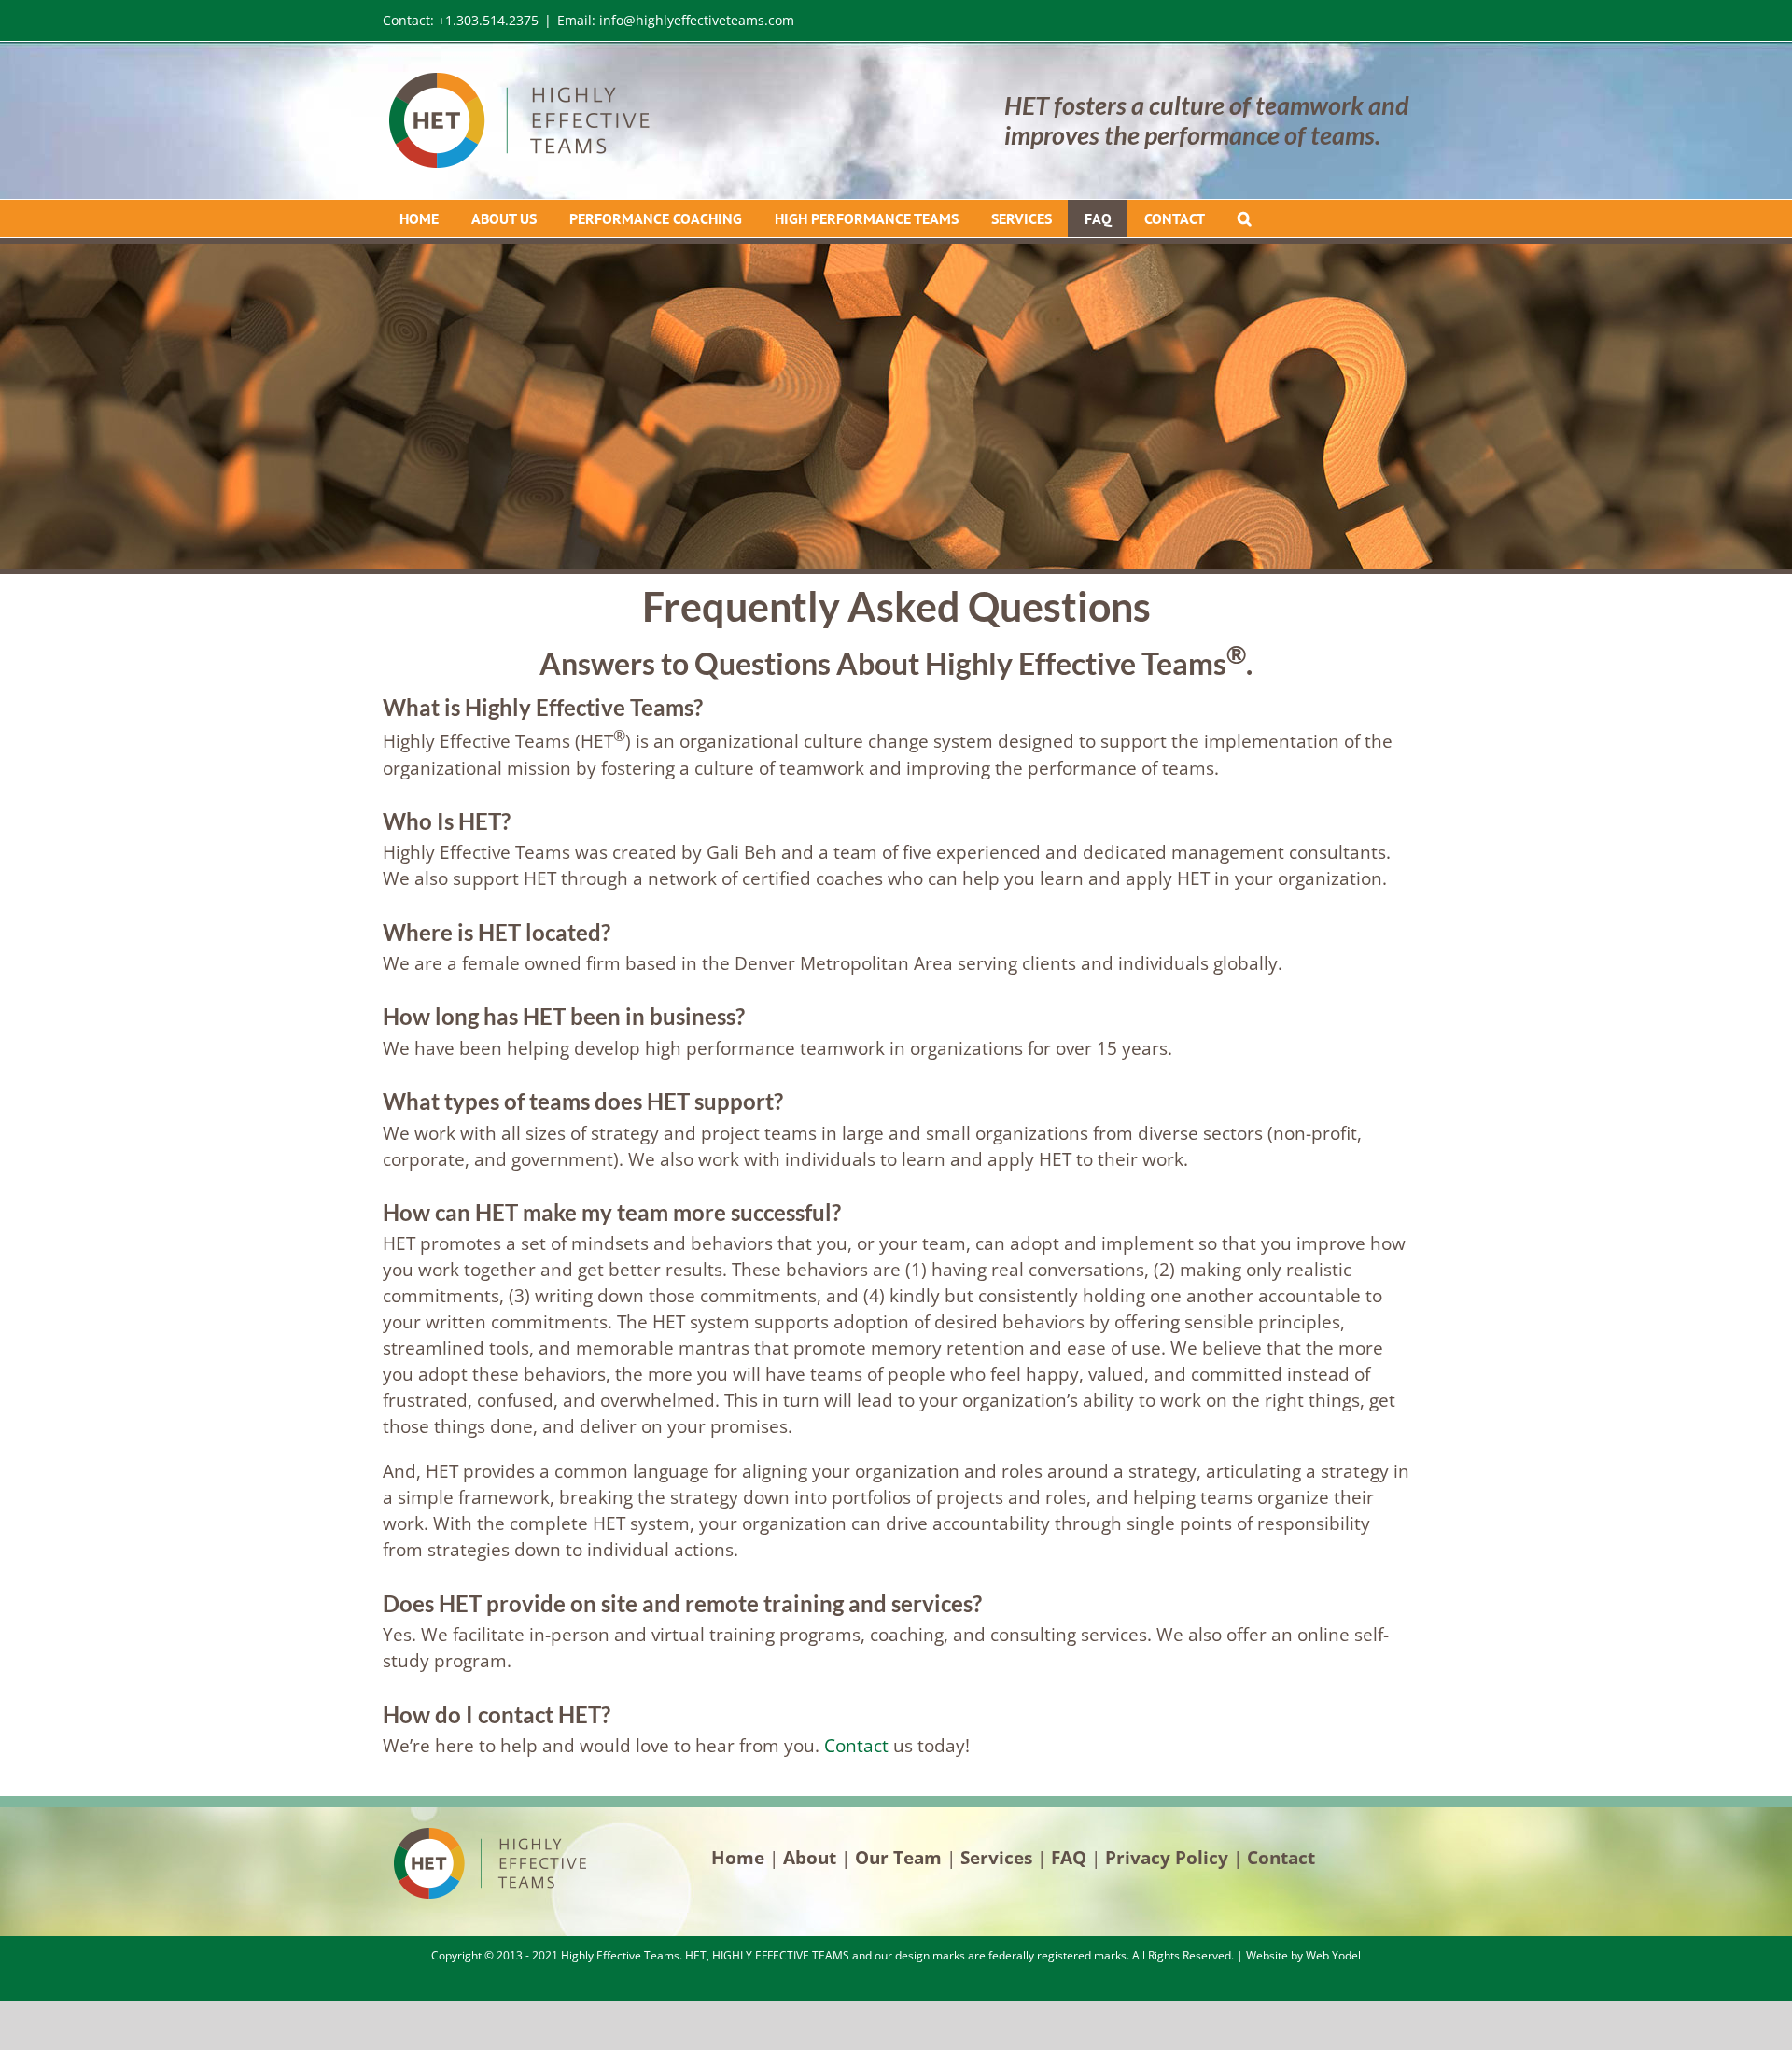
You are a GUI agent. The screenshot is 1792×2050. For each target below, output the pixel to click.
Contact (856, 1745)
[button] (1244, 218)
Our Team (898, 1857)
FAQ (1069, 1857)
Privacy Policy (1167, 1857)
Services (996, 1857)
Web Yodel (1333, 1955)
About (810, 1857)
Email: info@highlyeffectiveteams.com (676, 20)
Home (738, 1857)
